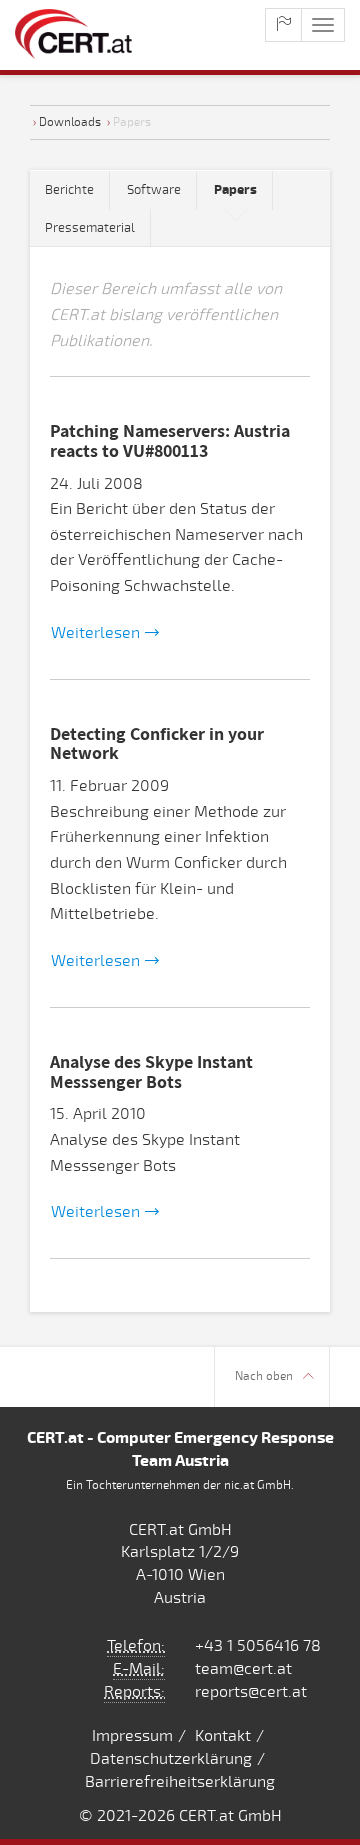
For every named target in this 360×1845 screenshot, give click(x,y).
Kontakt (223, 1736)
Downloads (70, 122)
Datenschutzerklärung (171, 1759)
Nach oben (264, 1376)
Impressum (132, 1736)
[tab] (236, 190)
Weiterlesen (95, 633)
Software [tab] (154, 190)
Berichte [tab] (69, 190)
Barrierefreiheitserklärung (180, 1782)
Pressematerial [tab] (90, 228)
